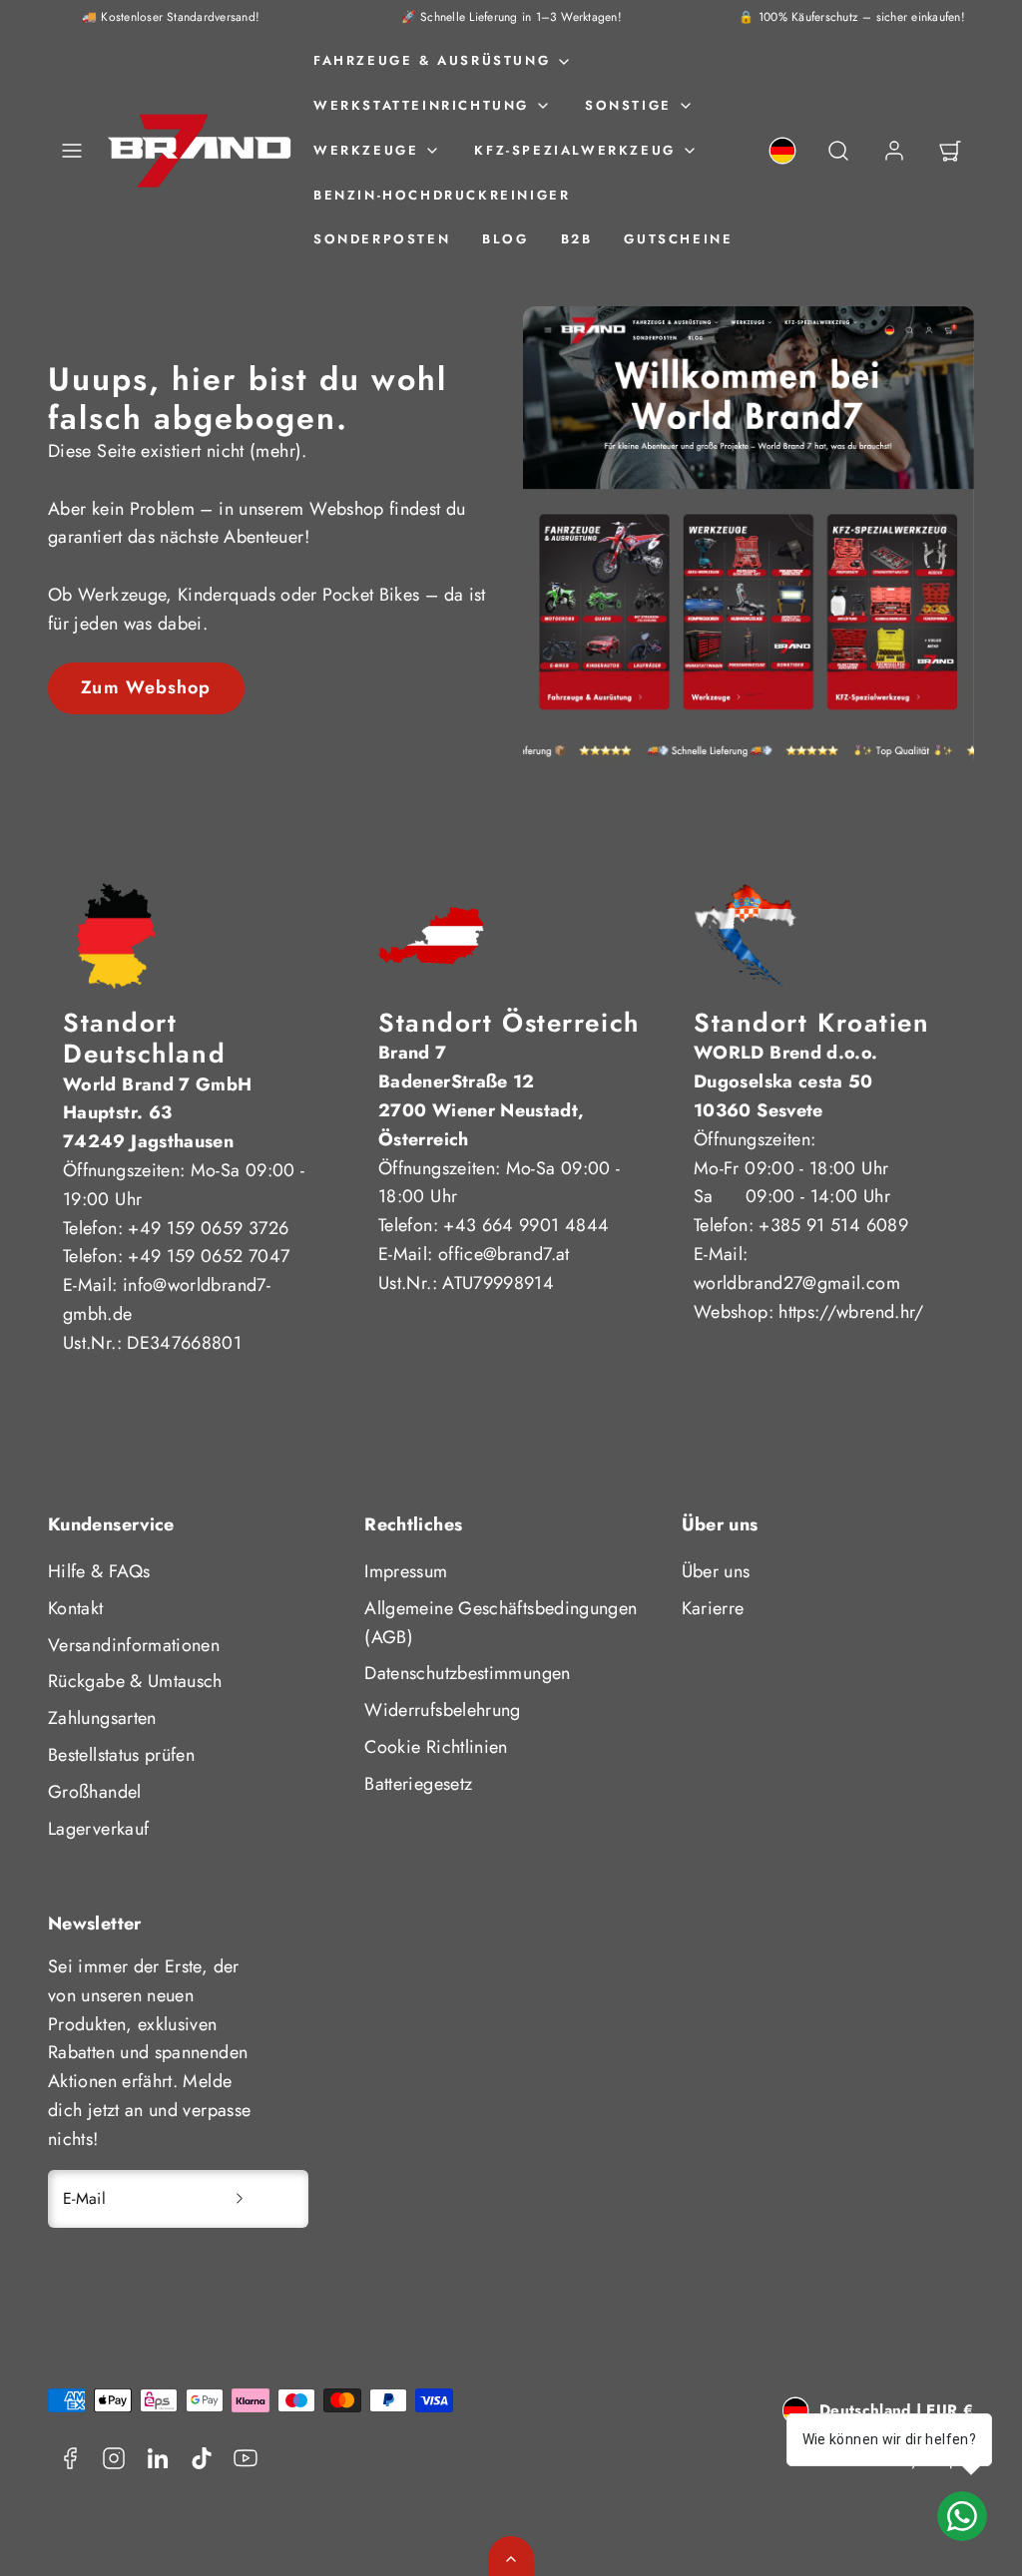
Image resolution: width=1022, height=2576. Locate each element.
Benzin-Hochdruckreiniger (442, 195)
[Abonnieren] (240, 2199)
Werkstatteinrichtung (421, 105)
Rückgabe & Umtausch (135, 1681)
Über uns (716, 1571)
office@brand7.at (504, 1254)
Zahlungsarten (102, 1718)
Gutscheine (678, 239)
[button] (72, 151)
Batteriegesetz (418, 1784)
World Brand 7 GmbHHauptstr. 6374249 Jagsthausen (157, 1113)
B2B (577, 239)
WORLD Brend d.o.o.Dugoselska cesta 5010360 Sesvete (785, 1081)
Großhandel (95, 1792)
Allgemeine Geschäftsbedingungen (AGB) (501, 1623)
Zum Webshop (146, 687)
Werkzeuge (366, 150)
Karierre (713, 1608)
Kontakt (76, 1608)
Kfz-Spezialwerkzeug (574, 150)
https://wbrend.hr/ (851, 1312)
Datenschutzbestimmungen (467, 1673)
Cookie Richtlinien (436, 1747)
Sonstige (628, 105)
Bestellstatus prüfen (121, 1755)
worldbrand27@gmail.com (797, 1283)
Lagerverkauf (98, 1829)
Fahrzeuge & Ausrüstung (432, 60)
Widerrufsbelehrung (442, 1710)
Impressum (406, 1571)
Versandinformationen (134, 1645)
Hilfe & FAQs (99, 1571)
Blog (505, 239)
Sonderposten (382, 239)
